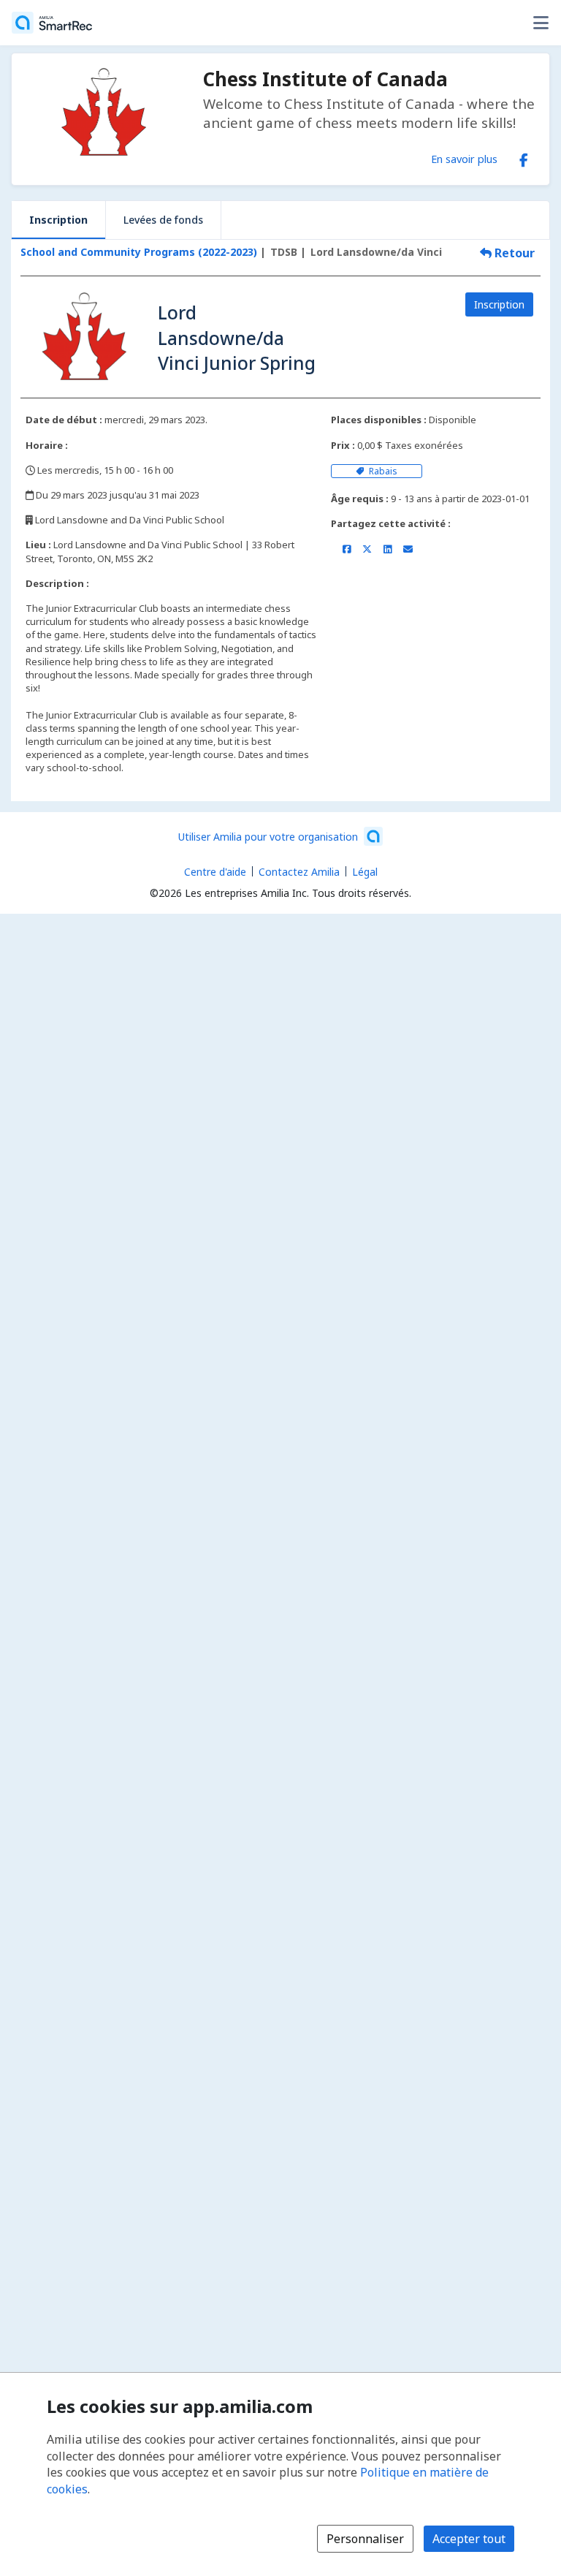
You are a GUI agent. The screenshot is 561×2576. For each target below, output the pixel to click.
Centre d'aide (215, 872)
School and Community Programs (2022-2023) (139, 252)
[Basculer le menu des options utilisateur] (541, 23)
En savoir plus (464, 159)
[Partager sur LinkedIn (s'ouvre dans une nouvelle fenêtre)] (388, 549)
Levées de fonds (163, 220)
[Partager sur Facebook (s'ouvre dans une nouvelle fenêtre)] (347, 549)
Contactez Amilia (299, 872)
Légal (365, 872)
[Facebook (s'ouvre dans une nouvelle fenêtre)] (524, 157)
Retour (513, 253)
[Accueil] (52, 23)
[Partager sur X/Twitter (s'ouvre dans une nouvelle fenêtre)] (367, 549)
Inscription (58, 220)
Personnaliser (365, 2539)
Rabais (382, 471)
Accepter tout (469, 2539)
